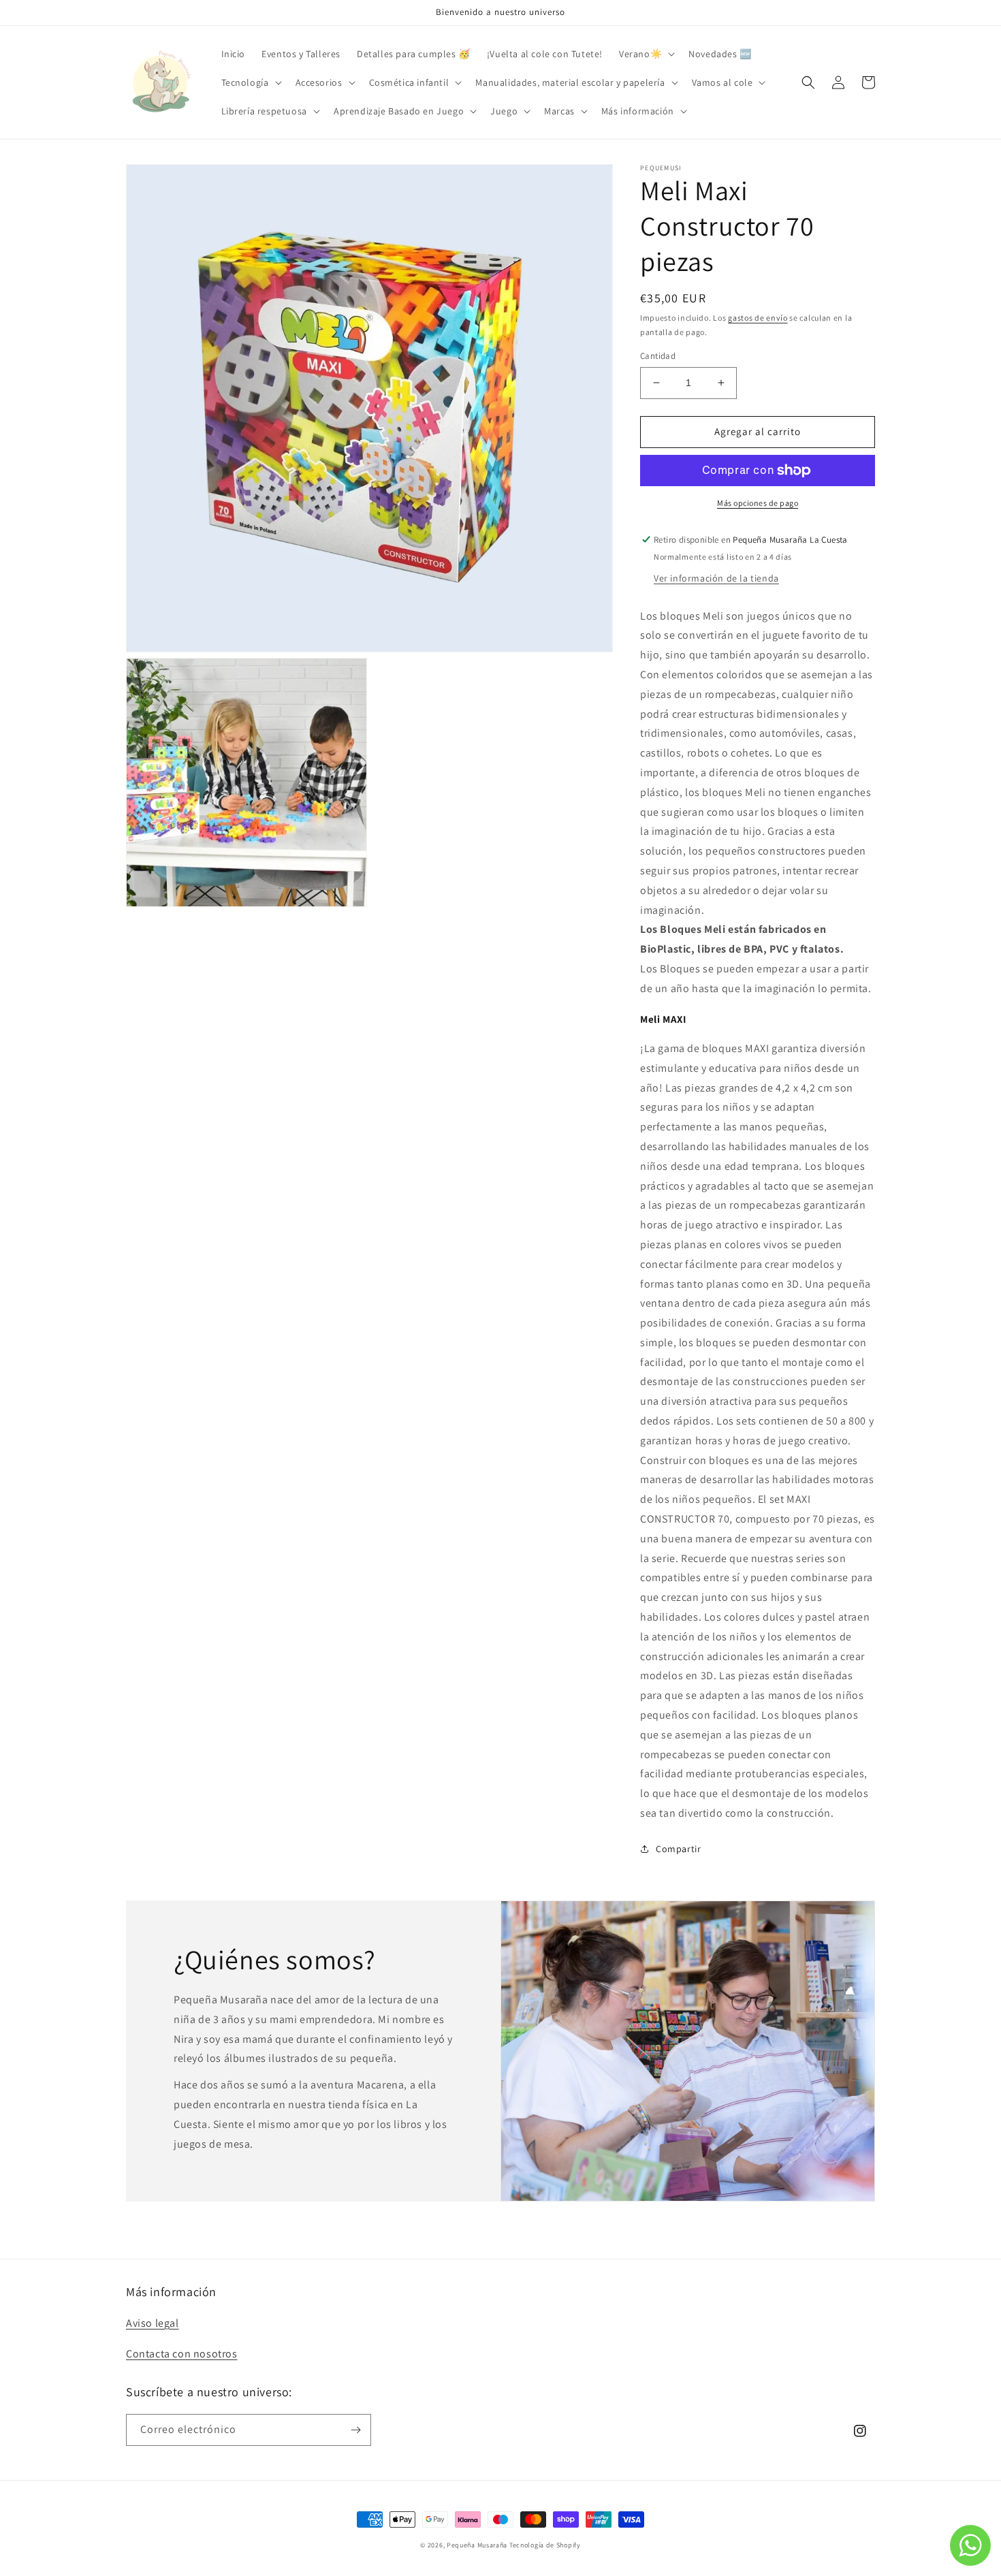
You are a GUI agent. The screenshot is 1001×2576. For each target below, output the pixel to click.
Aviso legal (153, 2323)
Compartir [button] (678, 1849)
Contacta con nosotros (182, 2354)
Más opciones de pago (758, 503)
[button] (646, 54)
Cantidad (658, 356)
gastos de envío (758, 318)
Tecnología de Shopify (545, 2545)
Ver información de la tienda (716, 578)
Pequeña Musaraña (477, 2545)
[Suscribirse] (355, 2430)
